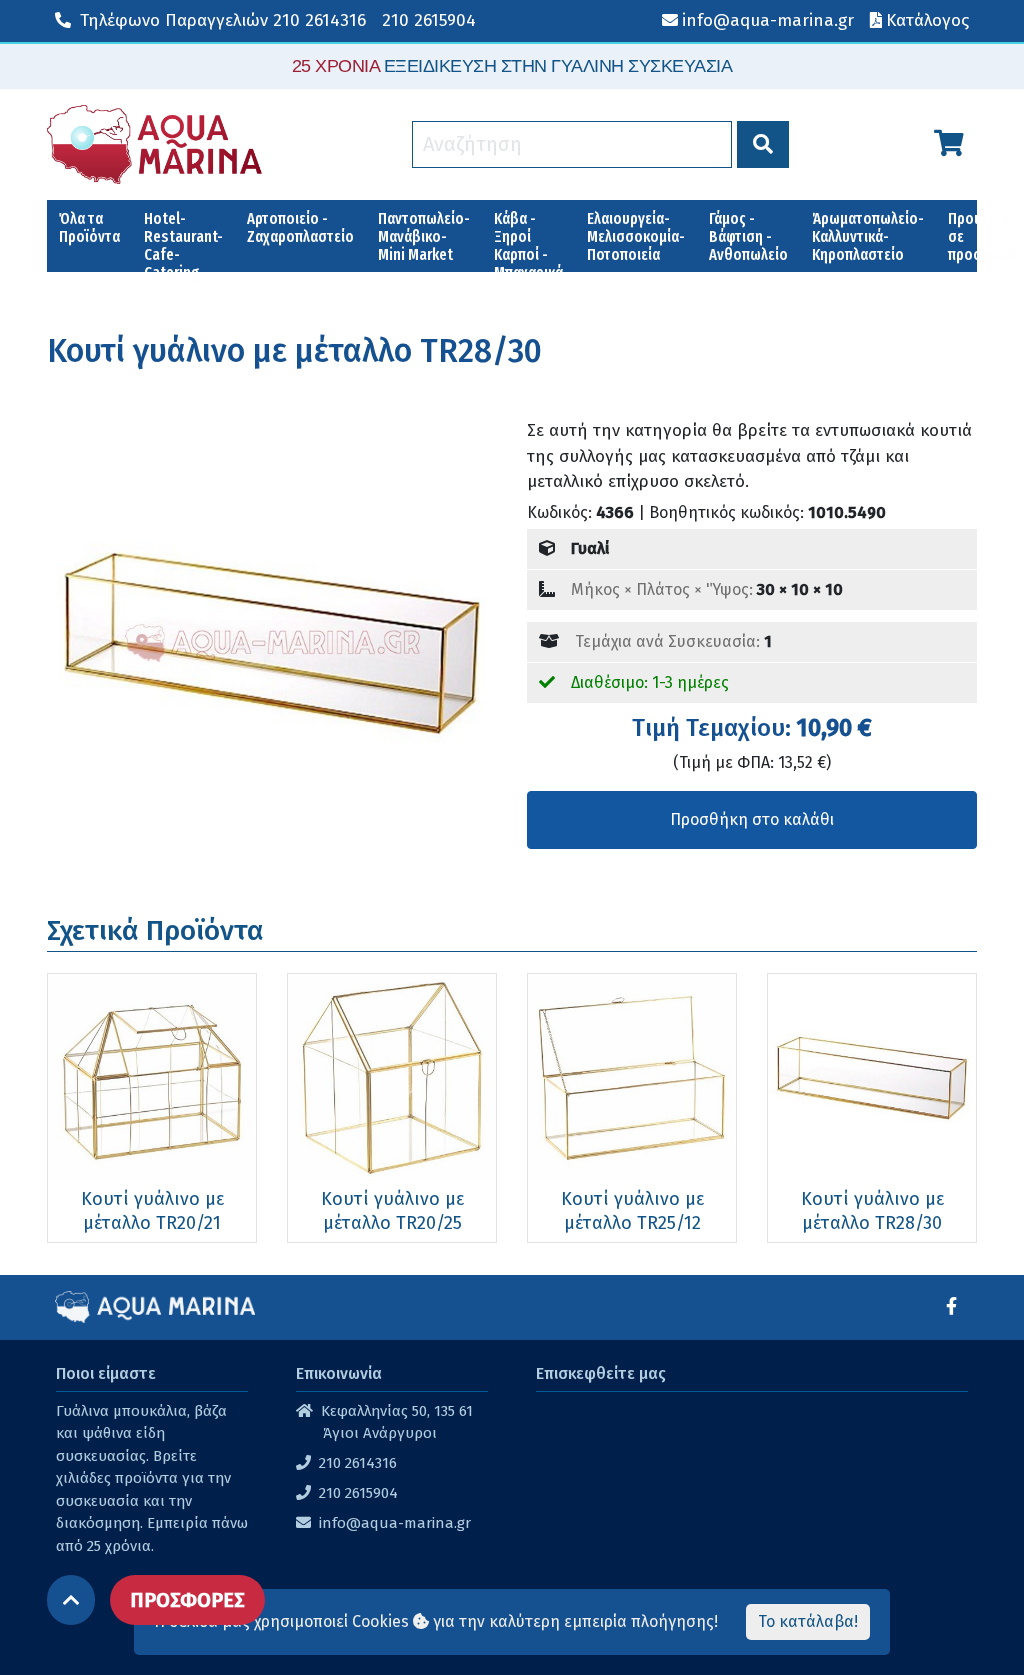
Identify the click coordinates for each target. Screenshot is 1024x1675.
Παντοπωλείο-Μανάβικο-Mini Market (424, 236)
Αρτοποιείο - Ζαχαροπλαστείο (300, 227)
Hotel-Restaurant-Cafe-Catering (183, 240)
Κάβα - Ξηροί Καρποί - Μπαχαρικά (528, 240)
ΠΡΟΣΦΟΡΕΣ (187, 1600)
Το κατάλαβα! (808, 1621)
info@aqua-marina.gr (395, 1523)
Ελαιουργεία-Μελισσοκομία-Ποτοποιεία (636, 236)
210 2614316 (223, 20)
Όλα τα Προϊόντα (89, 227)
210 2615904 (429, 20)
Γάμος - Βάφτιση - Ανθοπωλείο (748, 236)
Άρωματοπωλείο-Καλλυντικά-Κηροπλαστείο (868, 236)
